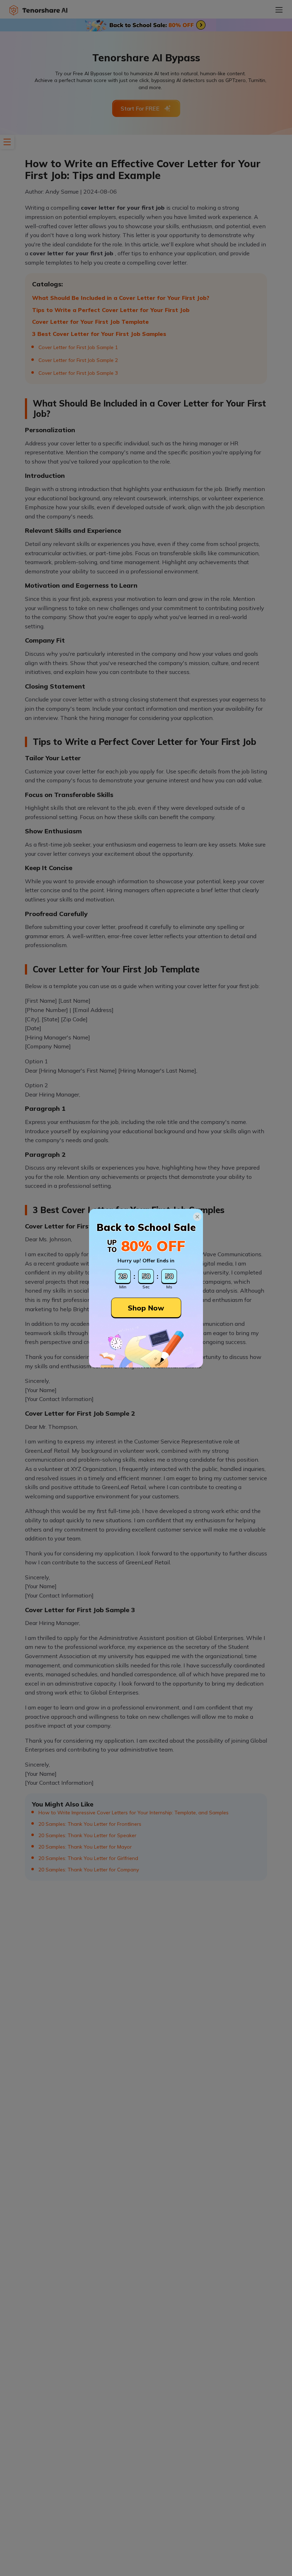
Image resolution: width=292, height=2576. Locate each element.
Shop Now (146, 1308)
